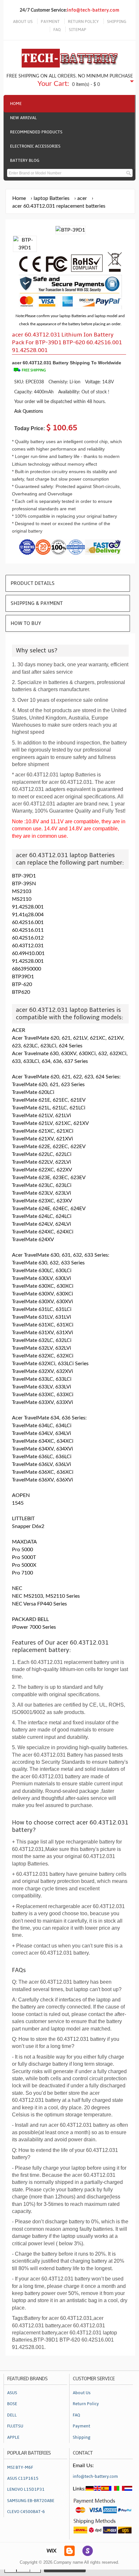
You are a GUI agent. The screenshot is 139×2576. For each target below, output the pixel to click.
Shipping (82, 2437)
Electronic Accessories (35, 146)
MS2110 (22, 899)
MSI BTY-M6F (20, 2467)
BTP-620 (22, 984)
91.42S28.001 (28, 907)
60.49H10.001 (28, 953)
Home (16, 104)
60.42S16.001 (28, 922)
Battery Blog (25, 161)
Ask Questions (29, 411)
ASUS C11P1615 (23, 2478)
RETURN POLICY (83, 22)
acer (82, 198)
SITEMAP (78, 30)
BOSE (12, 2404)
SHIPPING (117, 22)
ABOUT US (23, 22)
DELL (12, 2415)
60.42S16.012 (28, 938)
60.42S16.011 (28, 930)
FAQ (57, 30)
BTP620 (21, 992)
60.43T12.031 (28, 946)
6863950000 (27, 969)
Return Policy (86, 2404)
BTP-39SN (24, 884)
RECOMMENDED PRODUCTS (36, 132)
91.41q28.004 (28, 915)
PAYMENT (50, 22)
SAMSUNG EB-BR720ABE (31, 2501)
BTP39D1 (23, 977)
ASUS (12, 2393)
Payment (81, 2426)
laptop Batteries (52, 198)
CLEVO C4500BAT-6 (26, 2512)
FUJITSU (15, 2426)
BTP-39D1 (24, 876)
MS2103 (22, 891)
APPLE (13, 2437)
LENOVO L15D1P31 (26, 2489)
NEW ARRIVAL (23, 118)
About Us (82, 2393)
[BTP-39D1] (25, 248)
